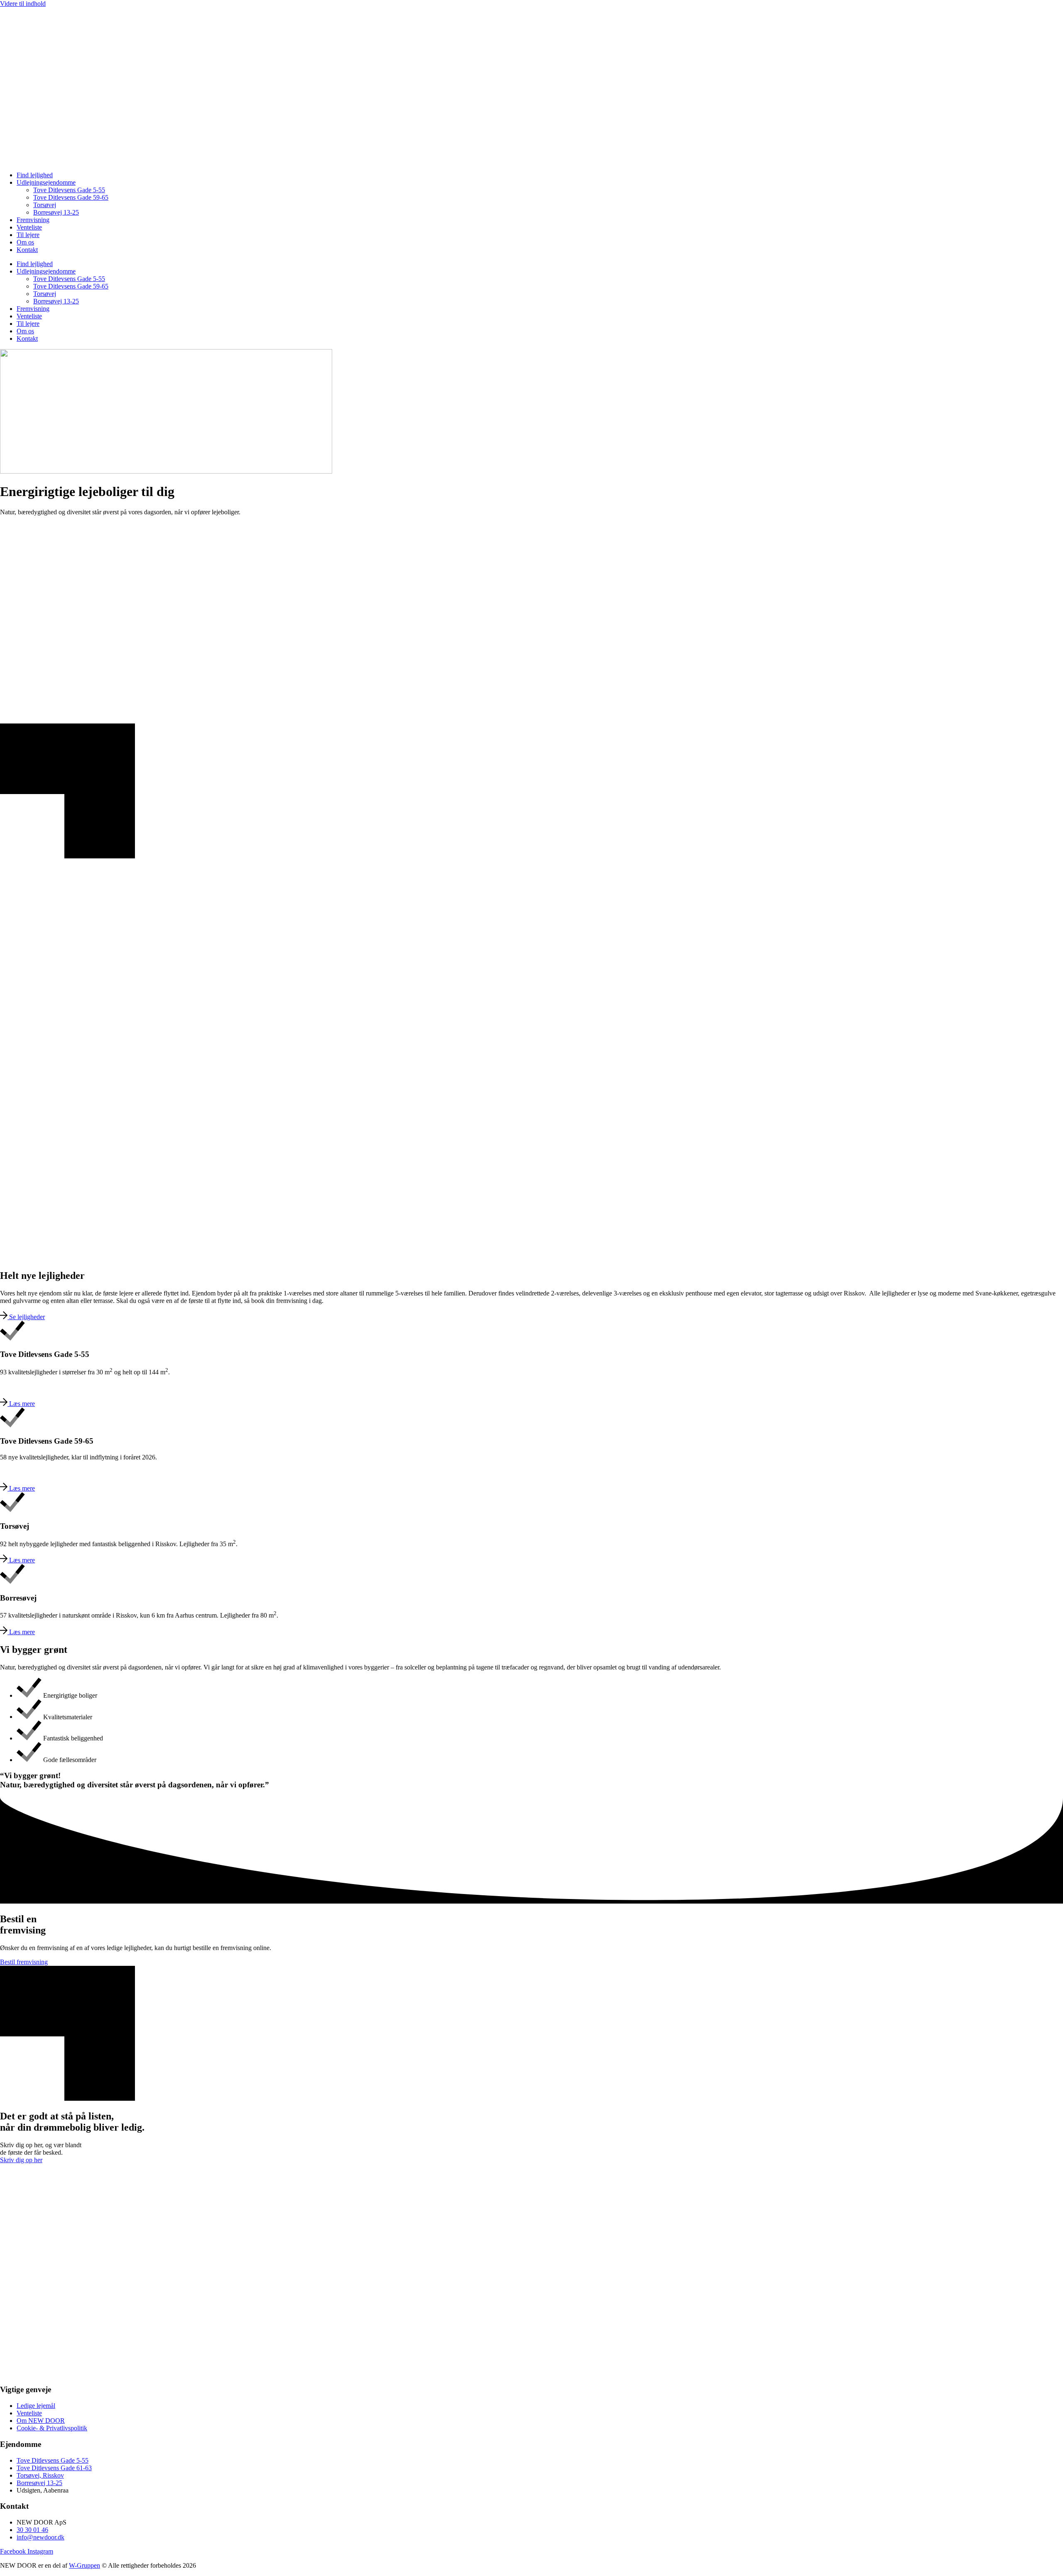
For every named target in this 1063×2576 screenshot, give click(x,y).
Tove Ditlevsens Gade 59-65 (71, 197)
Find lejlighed (35, 175)
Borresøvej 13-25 (56, 212)
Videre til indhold (23, 4)
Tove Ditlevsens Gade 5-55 (69, 190)
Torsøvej (45, 205)
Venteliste (29, 227)
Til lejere (28, 235)
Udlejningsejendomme (46, 182)
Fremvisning (33, 220)
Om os (25, 242)
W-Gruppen (85, 2565)
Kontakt (27, 250)
